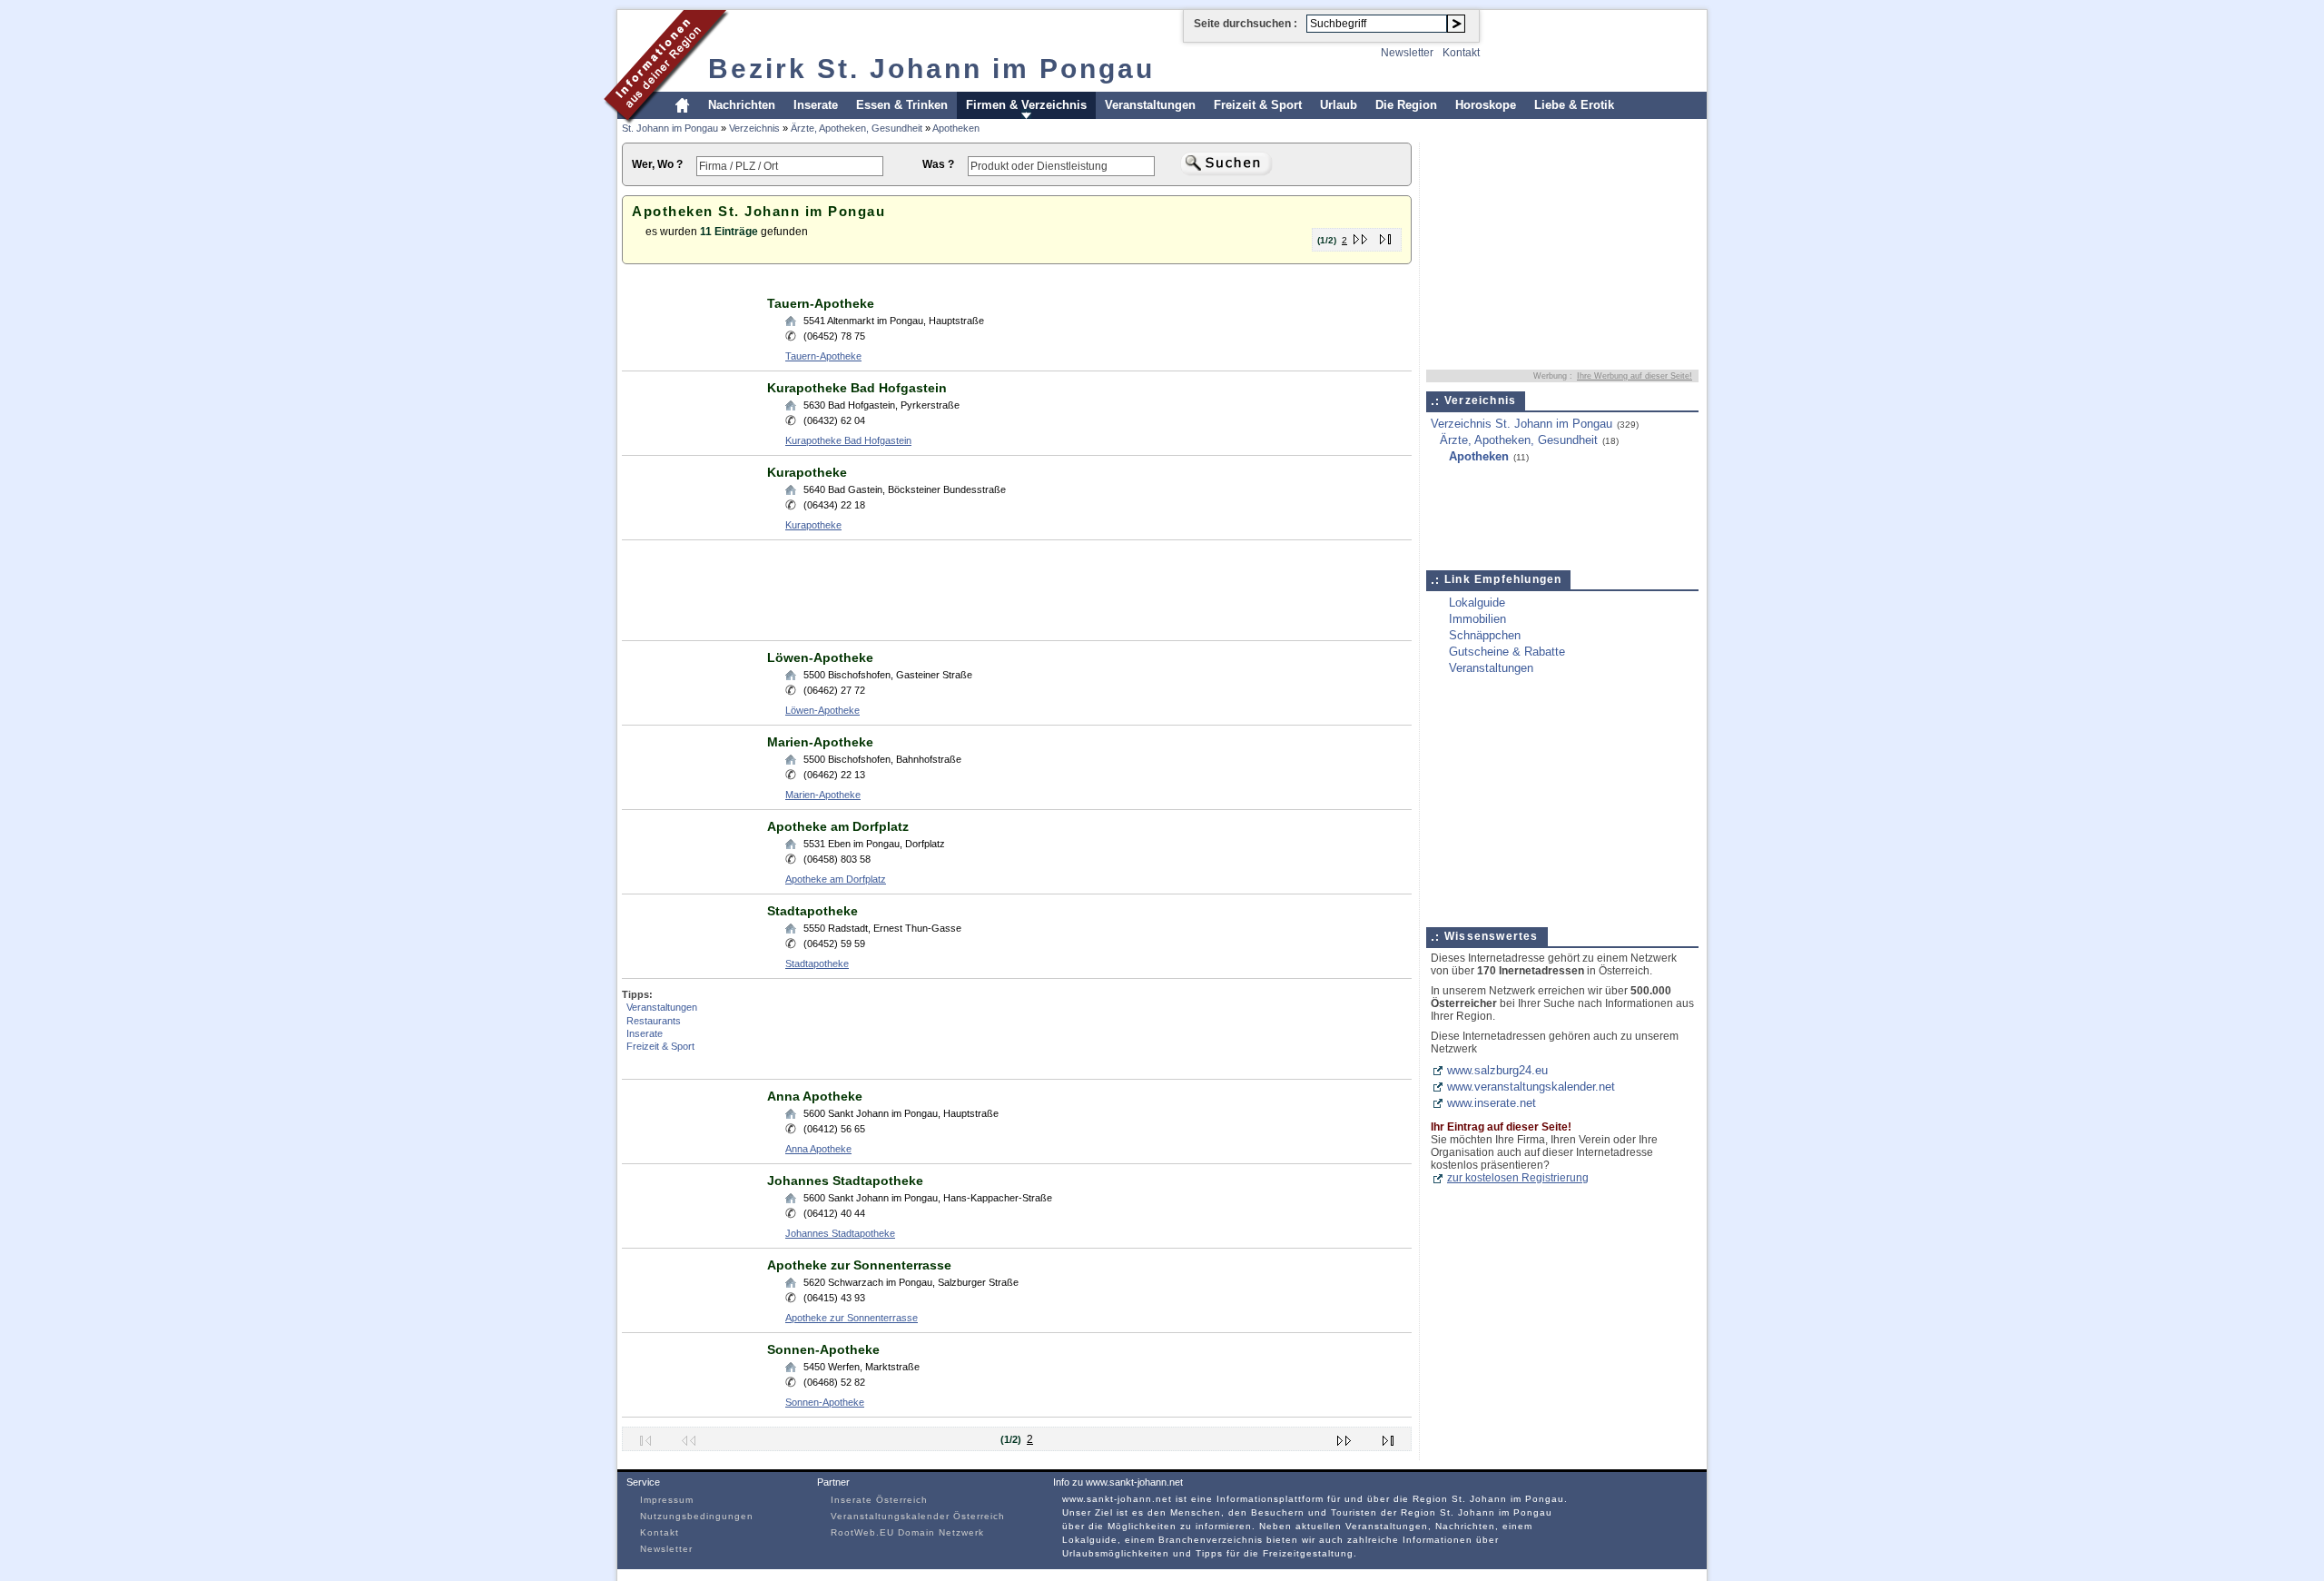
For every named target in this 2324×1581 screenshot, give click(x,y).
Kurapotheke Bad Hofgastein (857, 388)
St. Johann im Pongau (670, 128)
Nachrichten (742, 105)
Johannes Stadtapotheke (845, 1181)
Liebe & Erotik (1574, 105)
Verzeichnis (754, 128)
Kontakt (1461, 53)
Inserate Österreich (879, 1500)
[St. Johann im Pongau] (667, 121)
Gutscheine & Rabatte (1507, 652)
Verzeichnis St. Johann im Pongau (1521, 424)
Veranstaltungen (1150, 105)
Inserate (816, 105)
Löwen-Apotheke (820, 657)
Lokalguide (1477, 603)
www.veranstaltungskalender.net (1531, 1087)
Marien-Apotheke (820, 742)
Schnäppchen (1485, 635)
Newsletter (1407, 53)
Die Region (1406, 105)
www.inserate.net (1492, 1103)
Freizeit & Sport (1258, 105)
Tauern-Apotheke (821, 303)
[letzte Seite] (1386, 236)
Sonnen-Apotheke (823, 1349)
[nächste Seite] (1361, 236)
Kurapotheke (807, 472)
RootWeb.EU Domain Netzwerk (907, 1532)
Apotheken (956, 128)
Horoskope (1486, 105)
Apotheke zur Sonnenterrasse (859, 1265)
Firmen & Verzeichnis (1026, 105)
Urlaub (1339, 105)
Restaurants (654, 1021)
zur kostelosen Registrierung (1518, 1178)
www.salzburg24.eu (1497, 1070)
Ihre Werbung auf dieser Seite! (1635, 376)
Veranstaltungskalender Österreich (918, 1516)
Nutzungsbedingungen (697, 1516)
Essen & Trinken (902, 105)
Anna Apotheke (815, 1096)
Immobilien (1477, 619)
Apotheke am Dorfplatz (838, 826)
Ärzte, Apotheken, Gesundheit (857, 128)
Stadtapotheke (812, 911)
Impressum (667, 1500)
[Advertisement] (952, 280)
